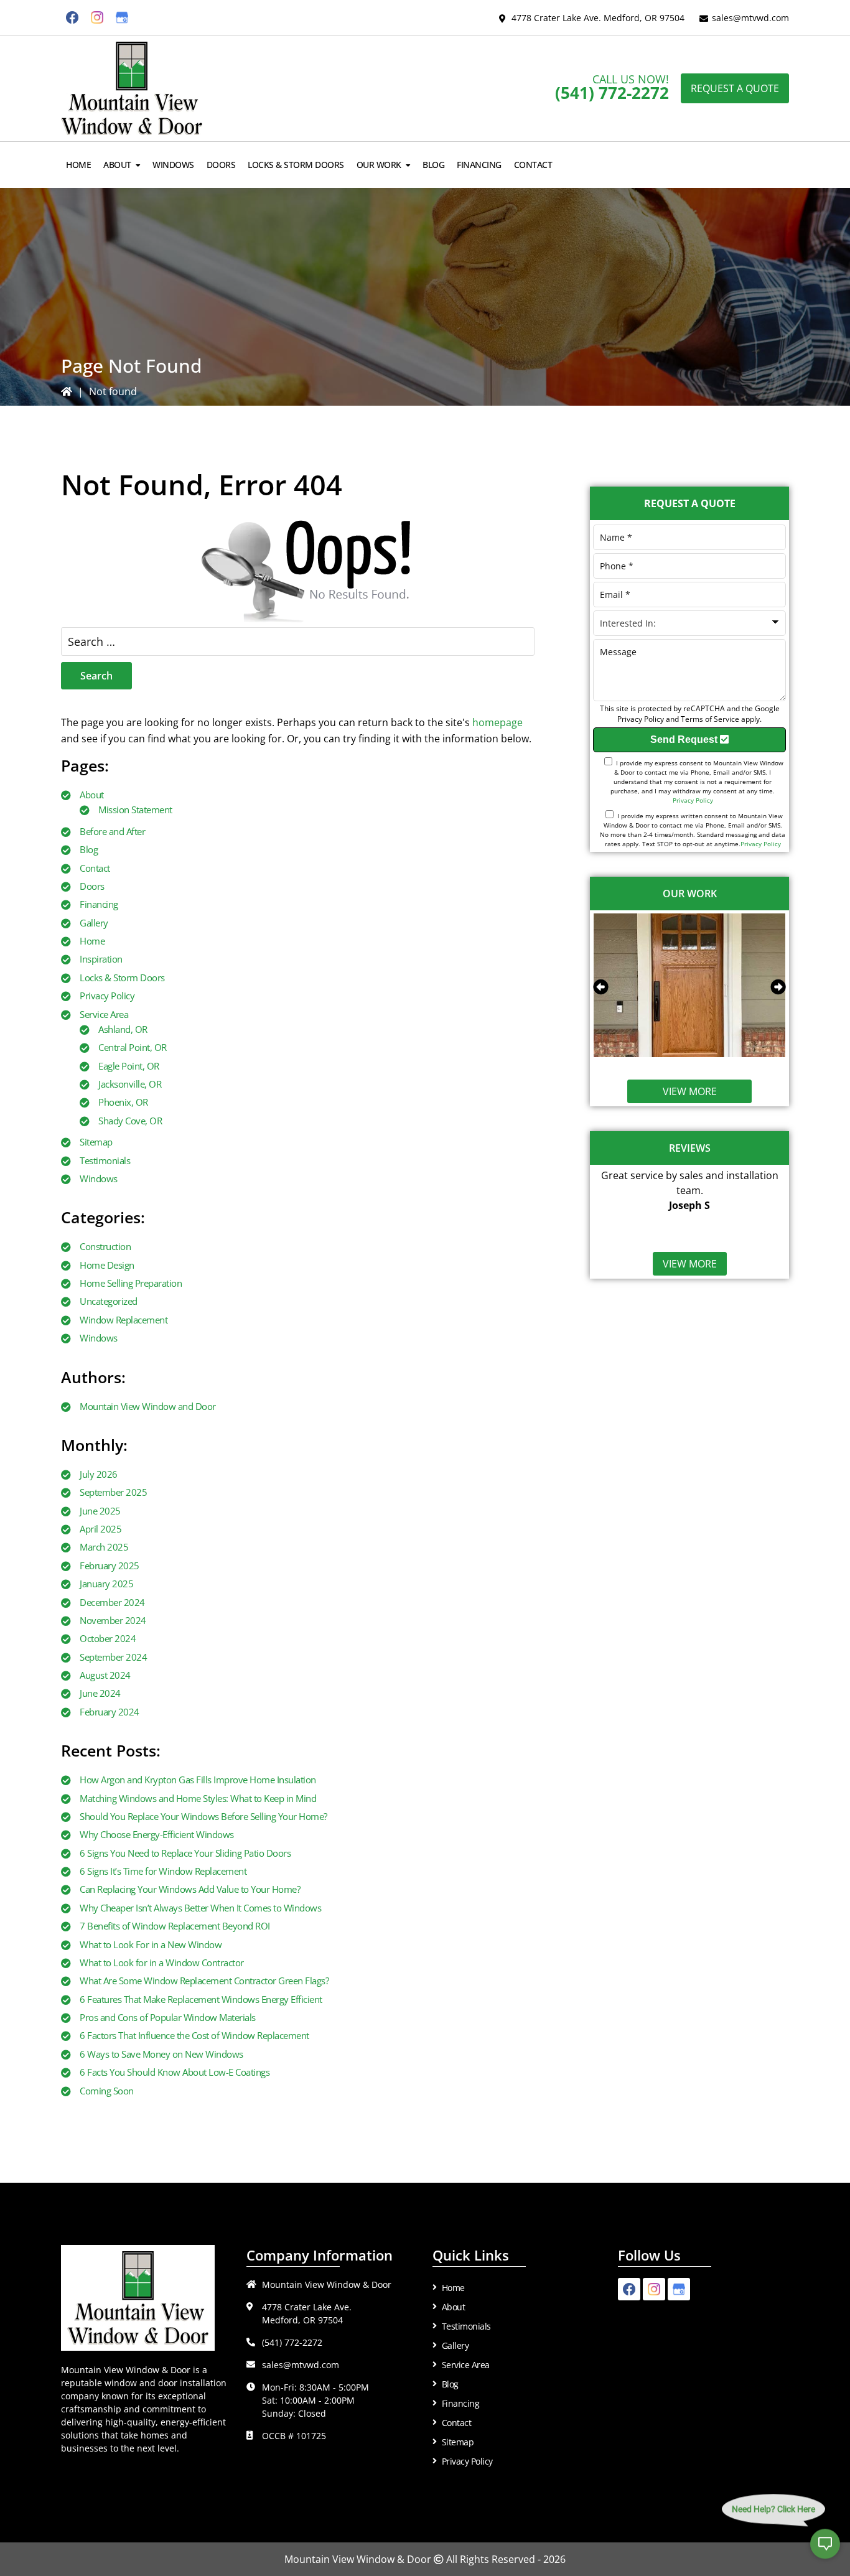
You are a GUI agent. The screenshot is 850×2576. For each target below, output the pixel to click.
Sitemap (96, 1142)
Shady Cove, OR (130, 1121)
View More (690, 1091)
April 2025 (100, 1529)
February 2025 (110, 1566)
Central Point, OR (133, 1047)
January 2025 (106, 1584)
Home (92, 941)
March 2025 (104, 1547)
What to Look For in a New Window (151, 1944)
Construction (105, 1246)
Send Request (685, 740)
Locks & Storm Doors (122, 978)
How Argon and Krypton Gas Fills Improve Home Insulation (198, 1780)
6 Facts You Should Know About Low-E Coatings (175, 2072)
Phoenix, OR (123, 1102)
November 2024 (113, 1620)
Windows (99, 1178)
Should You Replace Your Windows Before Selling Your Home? (203, 1816)
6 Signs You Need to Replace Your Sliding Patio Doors (185, 1853)
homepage (497, 722)
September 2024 (113, 1657)
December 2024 (112, 1602)
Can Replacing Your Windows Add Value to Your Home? (190, 1889)
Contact (95, 868)
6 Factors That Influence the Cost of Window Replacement (194, 2035)
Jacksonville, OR (130, 1084)
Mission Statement (135, 810)
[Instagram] (97, 17)
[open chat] (825, 2551)
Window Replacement (124, 1320)
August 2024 (105, 1675)
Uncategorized (109, 1301)
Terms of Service (710, 719)
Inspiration (101, 959)
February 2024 (110, 1712)
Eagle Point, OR (129, 1066)
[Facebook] (72, 17)
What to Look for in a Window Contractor (162, 1962)
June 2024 (100, 1693)
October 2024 (108, 1638)
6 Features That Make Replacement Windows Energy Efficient (201, 1999)
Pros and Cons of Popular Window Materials (168, 2017)
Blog (89, 849)
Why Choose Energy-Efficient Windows (157, 1834)
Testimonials (105, 1160)
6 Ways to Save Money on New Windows (161, 2054)
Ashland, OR (123, 1029)
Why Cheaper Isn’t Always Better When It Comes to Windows (200, 1908)
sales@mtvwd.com (750, 18)
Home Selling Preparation (131, 1283)
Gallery (94, 923)
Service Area (104, 1014)
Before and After (112, 831)
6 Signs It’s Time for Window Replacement (163, 1871)
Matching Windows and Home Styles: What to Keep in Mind (198, 1798)
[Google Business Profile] (122, 17)
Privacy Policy (107, 996)
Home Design (107, 1265)
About (92, 795)
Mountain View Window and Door (148, 1406)
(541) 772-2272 (612, 93)
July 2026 (99, 1474)
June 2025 (100, 1511)
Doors (92, 886)
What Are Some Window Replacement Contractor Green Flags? (204, 1981)
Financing (99, 904)
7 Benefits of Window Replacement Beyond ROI (175, 1926)
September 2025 (113, 1492)
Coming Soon (107, 2091)
